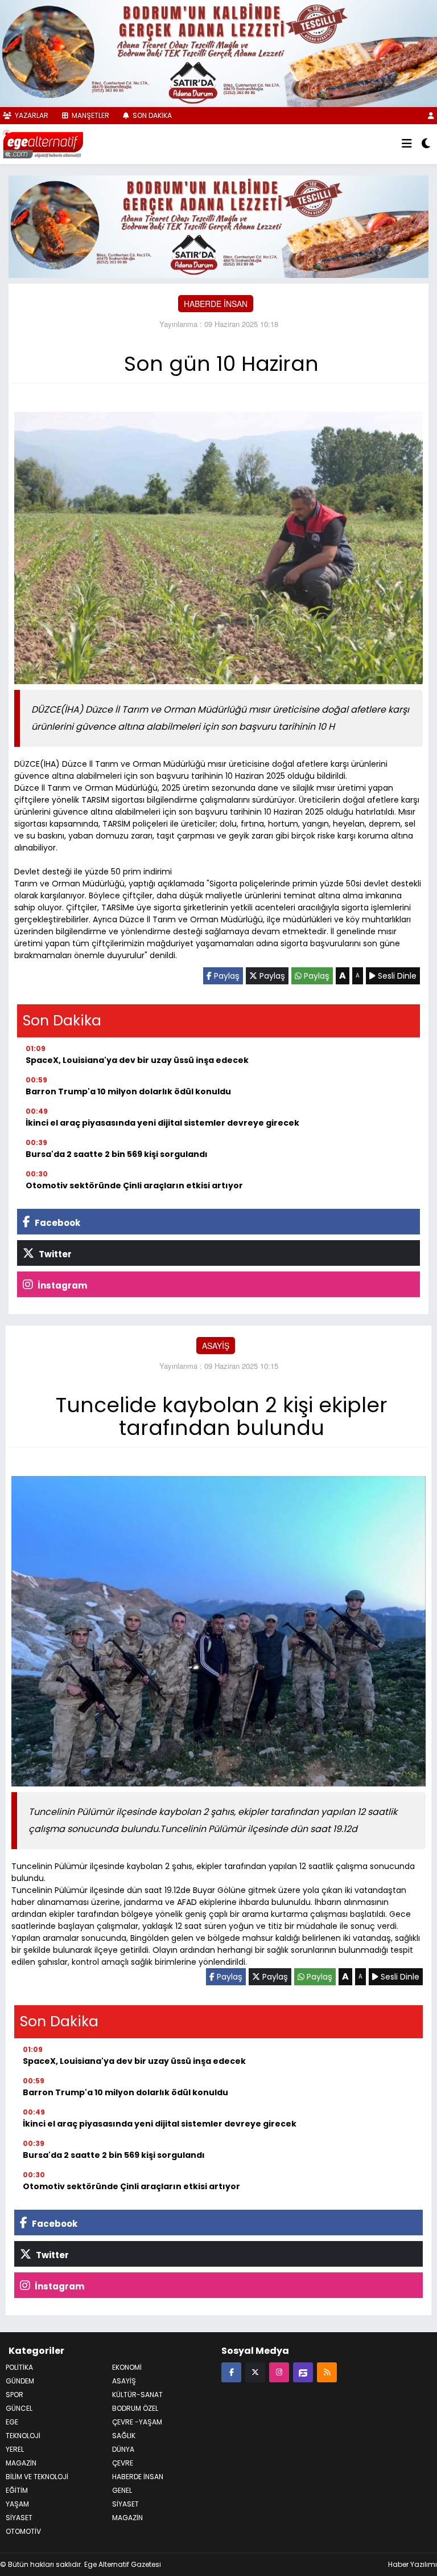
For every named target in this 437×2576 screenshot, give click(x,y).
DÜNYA (123, 2449)
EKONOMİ (127, 2367)
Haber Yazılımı (413, 2564)
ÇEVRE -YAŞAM (137, 2422)
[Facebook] (231, 2372)
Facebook (57, 1223)
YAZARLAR (31, 115)
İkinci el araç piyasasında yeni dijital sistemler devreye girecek (162, 1123)
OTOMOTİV (23, 2531)
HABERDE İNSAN (216, 304)
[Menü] (407, 144)
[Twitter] (255, 2372)
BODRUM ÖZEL (135, 2408)
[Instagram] (279, 2372)
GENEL (122, 2490)
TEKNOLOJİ (23, 2436)
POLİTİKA (19, 2367)
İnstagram (61, 1285)
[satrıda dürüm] (218, 52)
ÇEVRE (123, 2463)
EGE (12, 2422)
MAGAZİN (21, 2463)
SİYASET (125, 2504)
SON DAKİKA (151, 115)
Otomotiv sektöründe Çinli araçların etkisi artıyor (134, 1185)
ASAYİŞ (216, 1346)
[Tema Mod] (426, 144)
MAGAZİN (127, 2518)
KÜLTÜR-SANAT (137, 2395)
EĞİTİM (17, 2490)
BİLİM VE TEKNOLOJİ (37, 2477)
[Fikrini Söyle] (303, 2372)
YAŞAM (17, 2504)
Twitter (54, 1254)
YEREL (15, 2449)
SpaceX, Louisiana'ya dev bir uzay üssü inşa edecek (137, 1060)
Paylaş (226, 976)
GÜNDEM (20, 2381)
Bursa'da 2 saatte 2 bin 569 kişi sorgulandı (117, 1154)
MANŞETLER (90, 115)
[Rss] (327, 2372)
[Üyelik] (431, 115)
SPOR (15, 2395)
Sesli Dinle (396, 976)
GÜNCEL (19, 2408)
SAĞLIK (124, 2436)
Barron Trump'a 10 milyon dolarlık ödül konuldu (128, 1091)
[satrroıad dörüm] (218, 226)
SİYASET (19, 2518)
